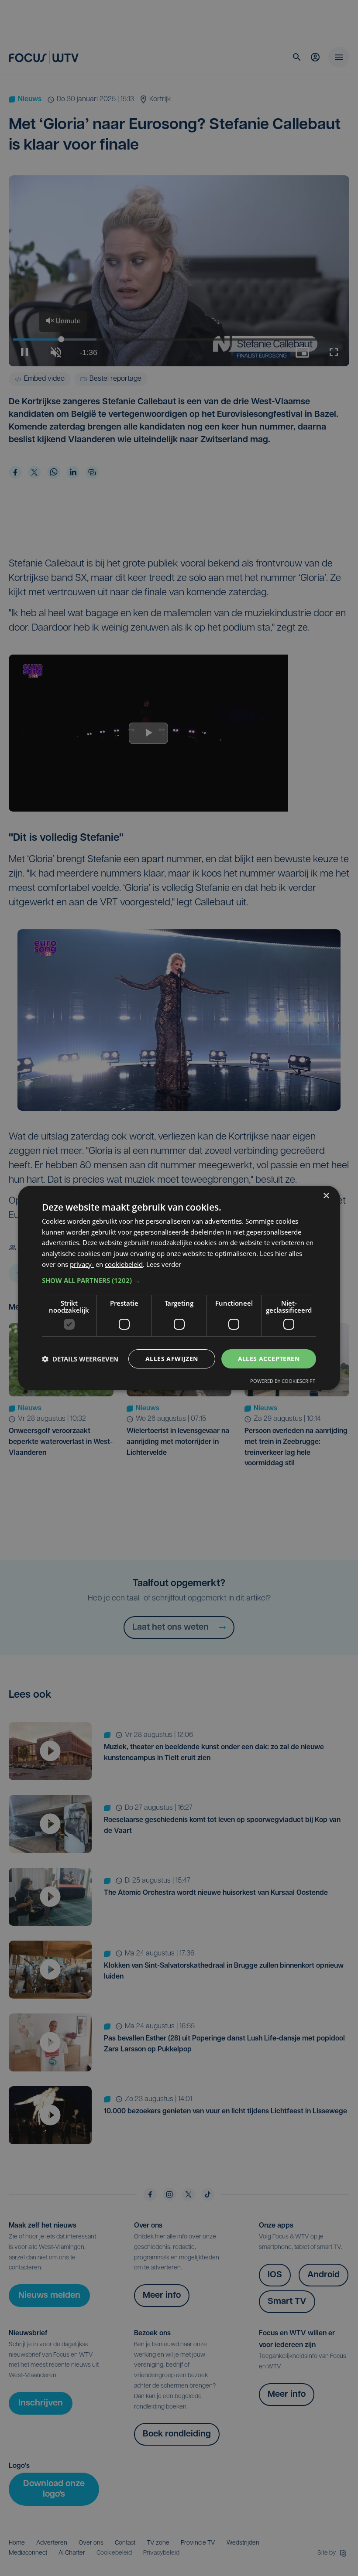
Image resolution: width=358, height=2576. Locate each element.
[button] (179, 1280)
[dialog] (179, 1288)
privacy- (82, 1264)
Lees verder (164, 1264)
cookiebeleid (124, 1264)
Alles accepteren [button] (269, 1359)
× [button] (326, 1196)
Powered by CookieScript (283, 1381)
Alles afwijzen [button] (172, 1359)
